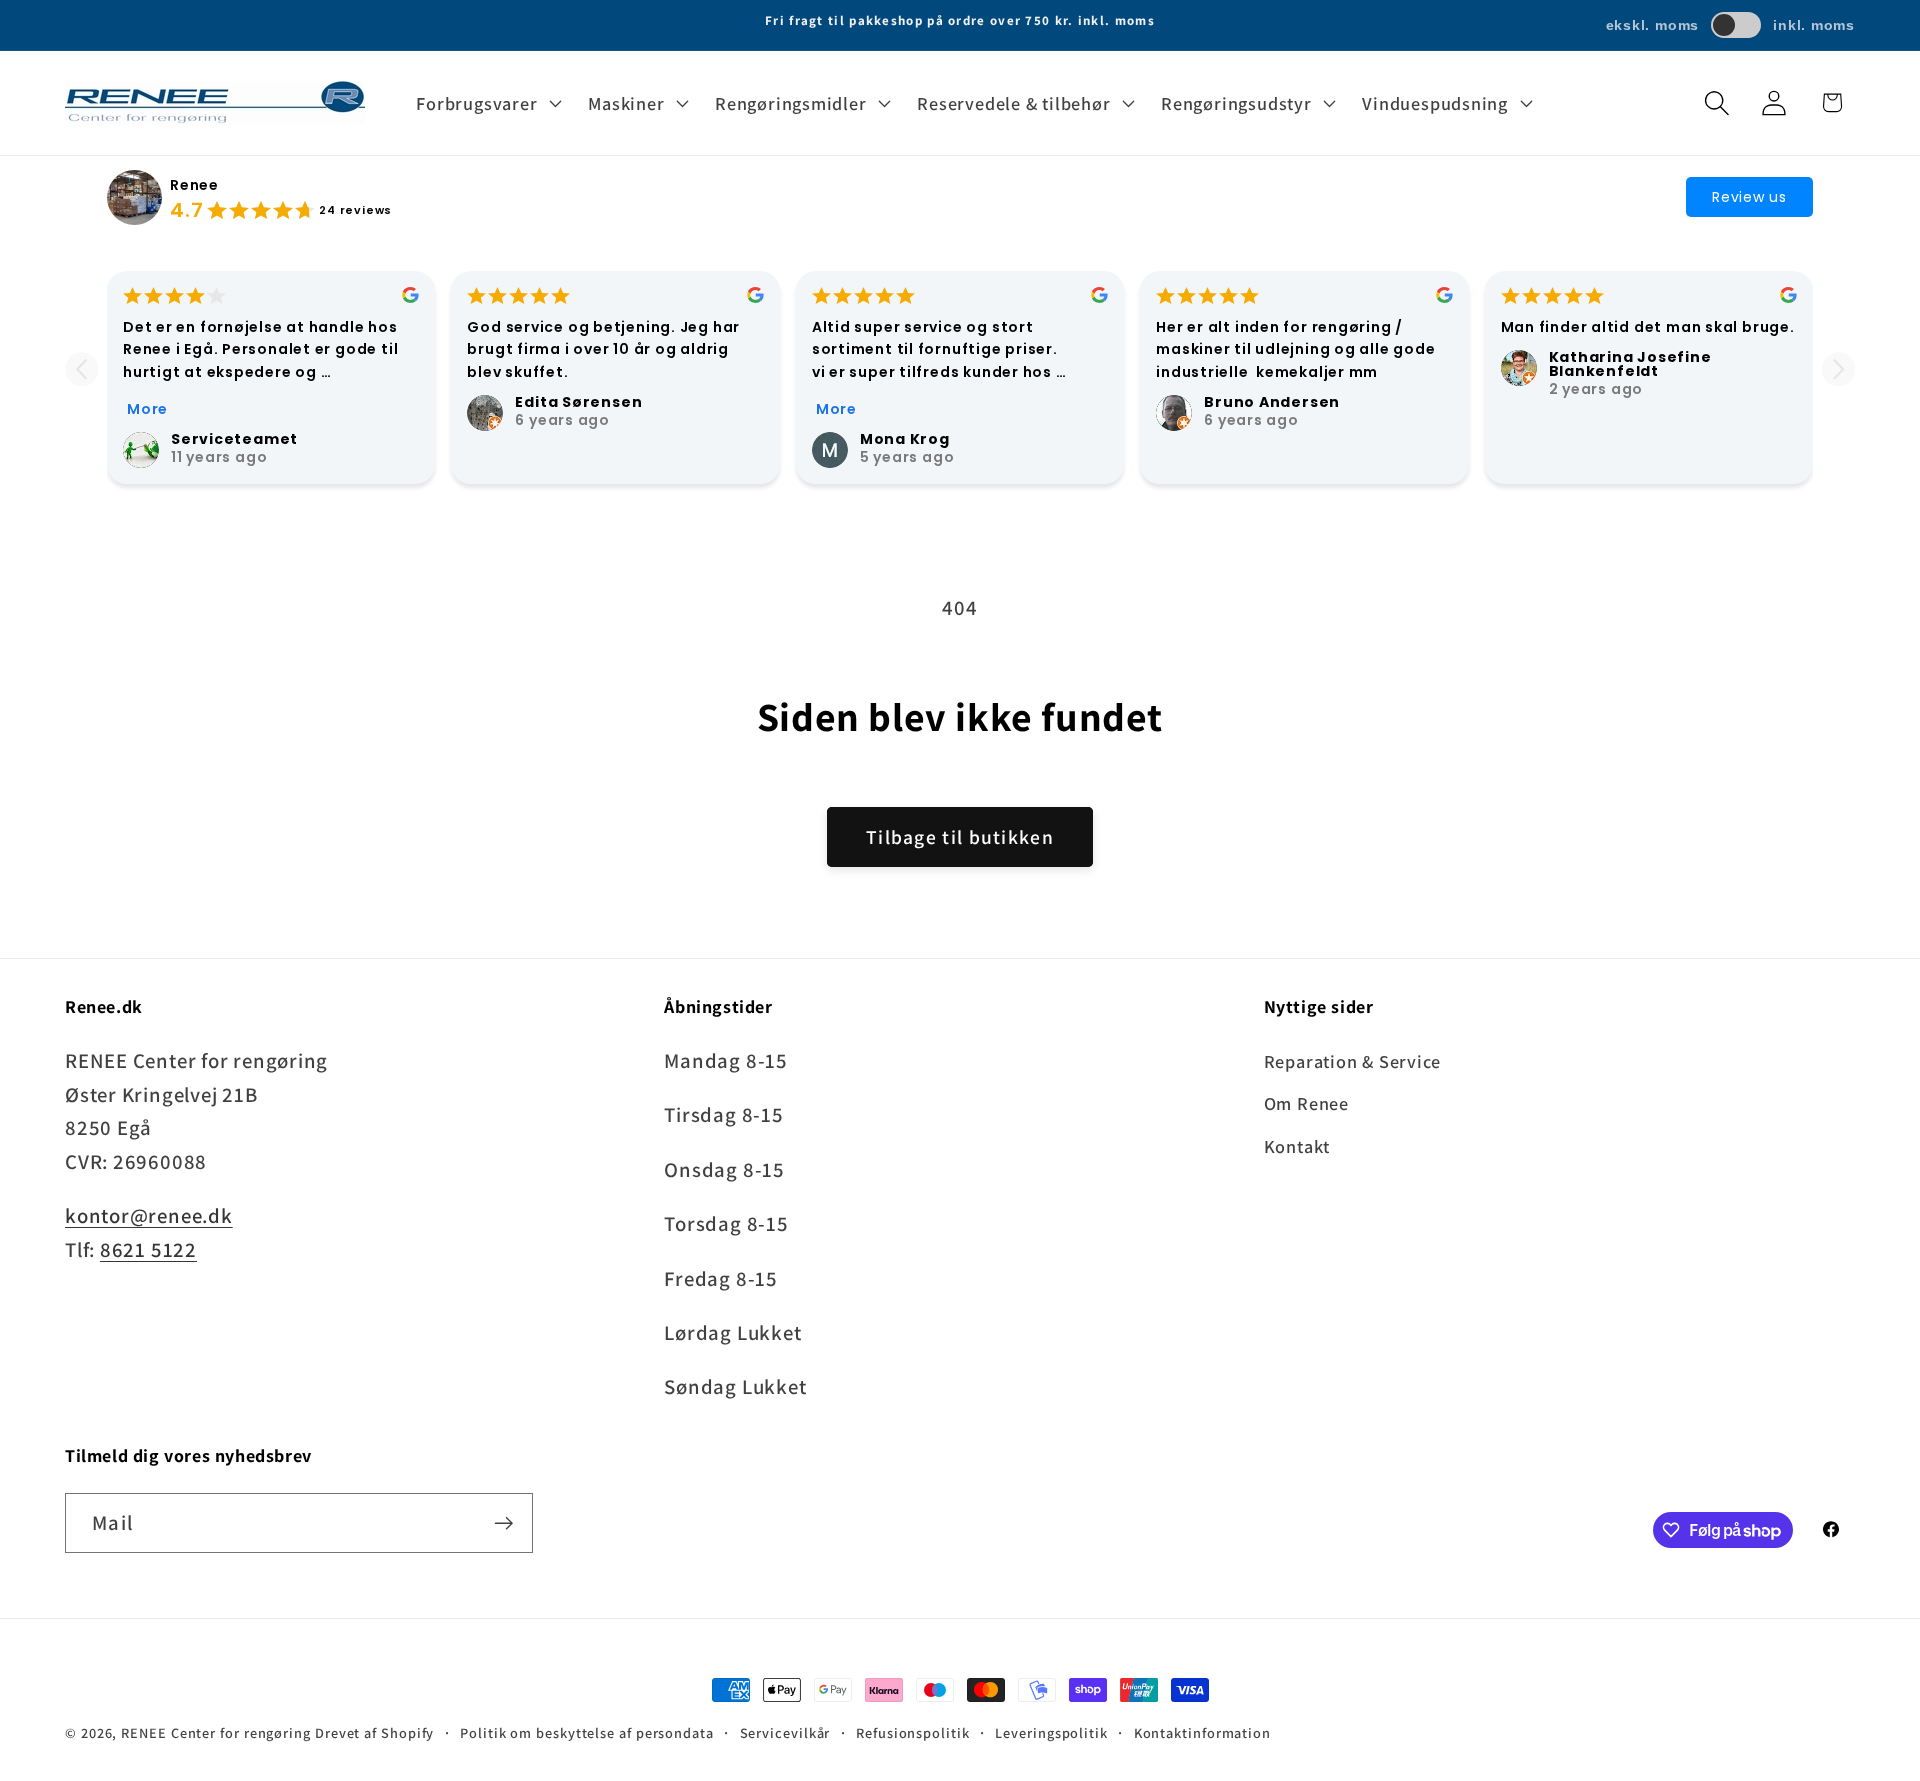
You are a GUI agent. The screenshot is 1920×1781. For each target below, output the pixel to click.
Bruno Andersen (1272, 402)
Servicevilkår (785, 1732)
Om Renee (1306, 1104)
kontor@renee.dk (149, 1216)
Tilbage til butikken (960, 837)
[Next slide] (1838, 369)
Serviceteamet (234, 439)
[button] (487, 103)
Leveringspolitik (1051, 1732)
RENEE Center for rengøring (216, 1732)
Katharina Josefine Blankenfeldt (1630, 364)
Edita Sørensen (578, 402)
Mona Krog (905, 439)
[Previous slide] (81, 369)
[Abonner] (503, 1523)
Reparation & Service (1353, 1062)
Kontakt (1297, 1146)
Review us (1749, 197)
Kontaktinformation (1202, 1732)
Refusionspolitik (913, 1732)
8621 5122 (148, 1249)
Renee (194, 185)
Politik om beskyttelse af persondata (587, 1732)
